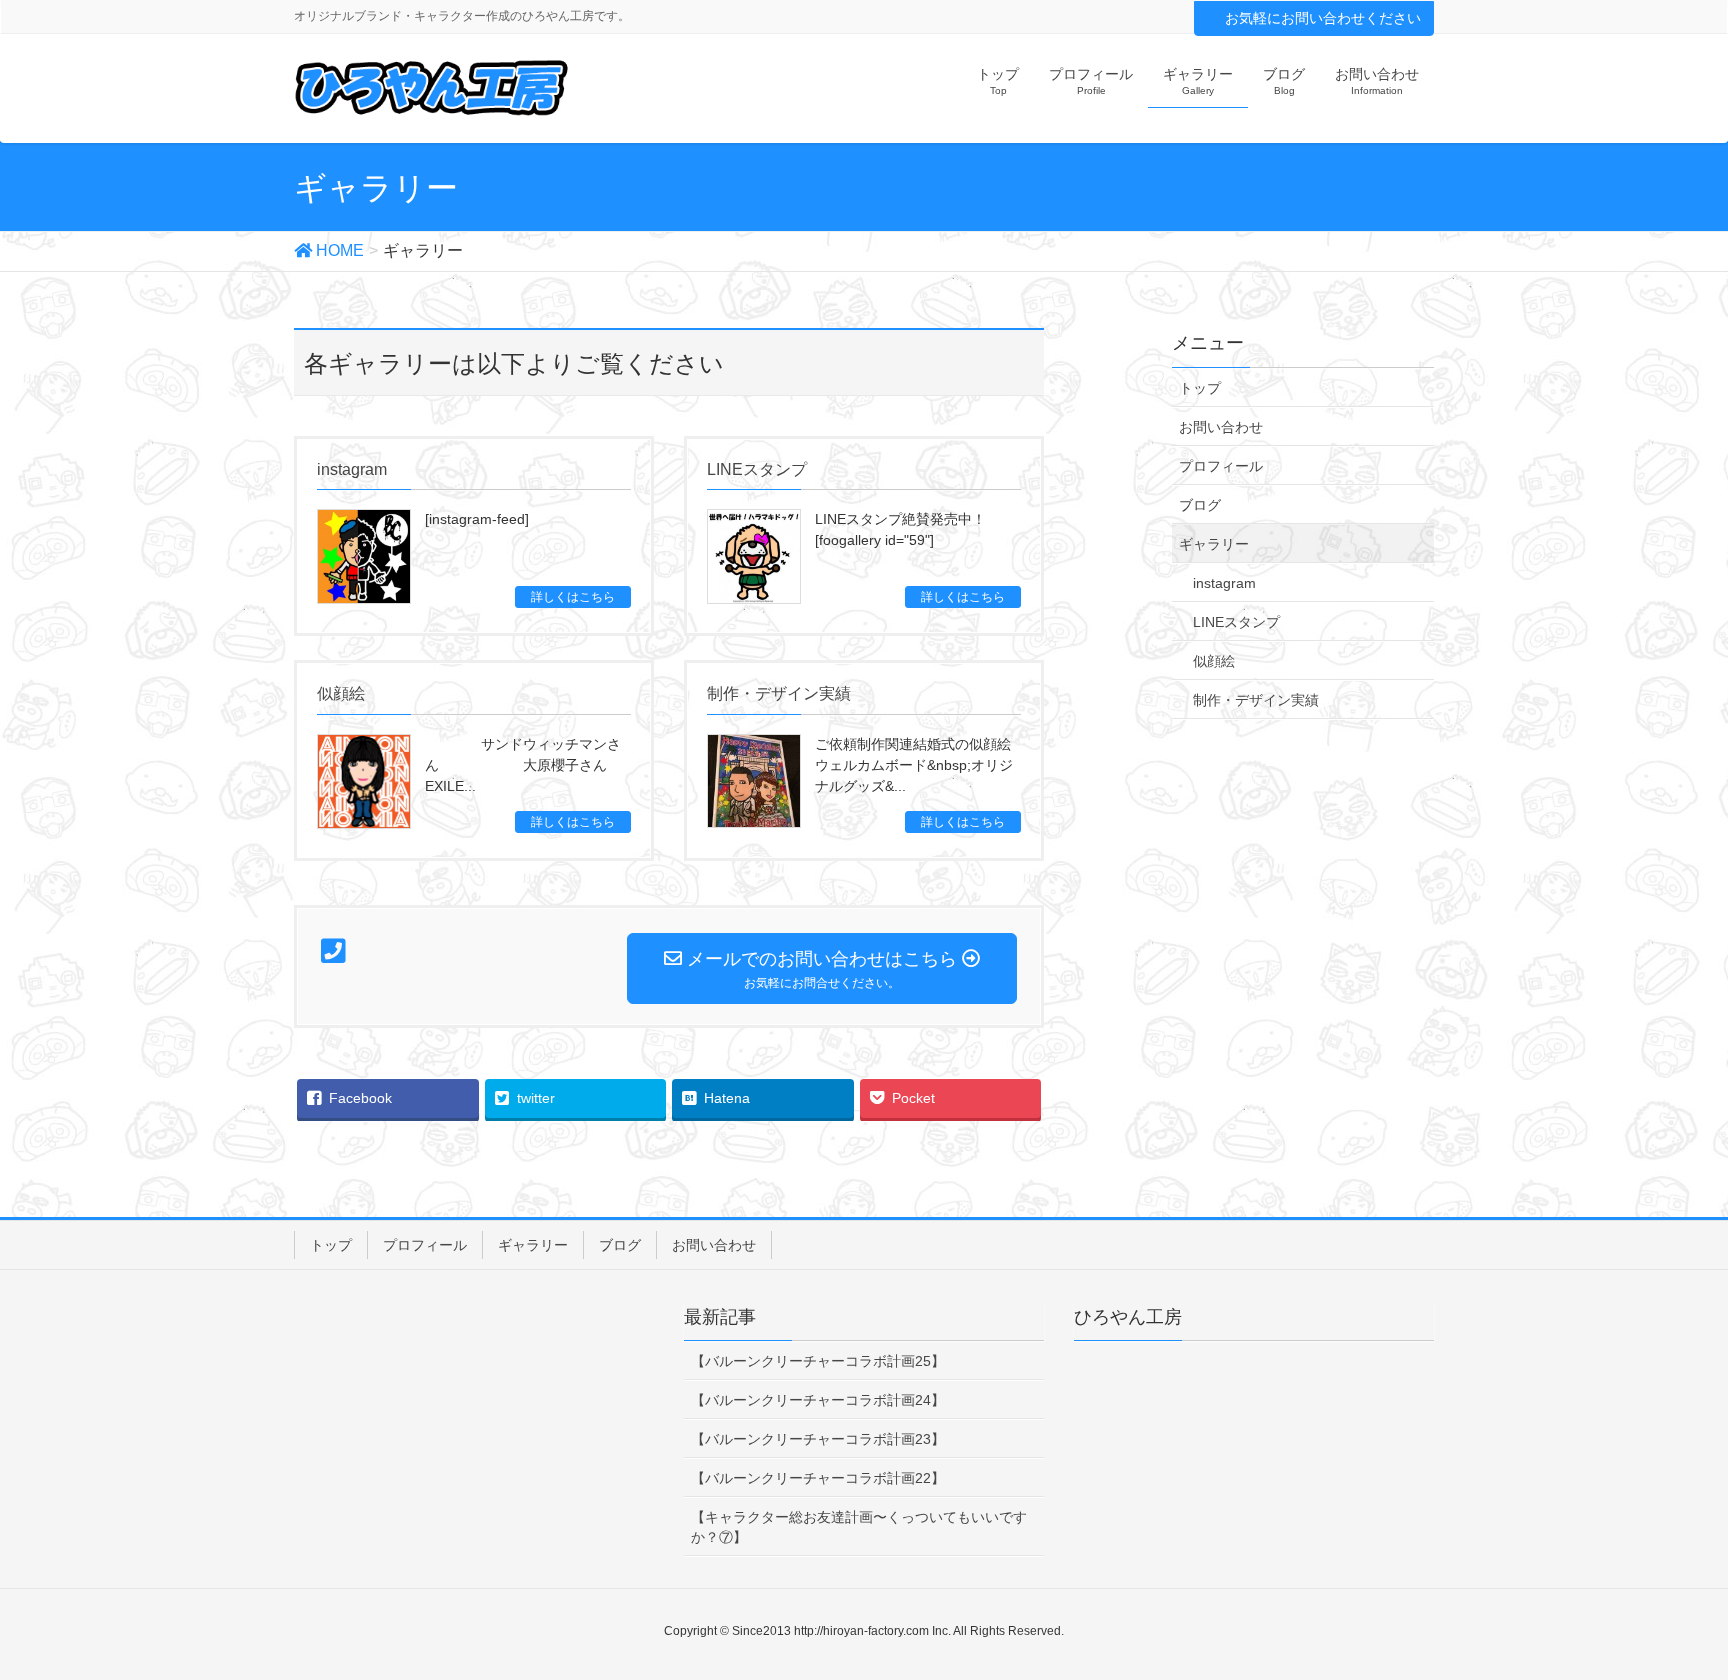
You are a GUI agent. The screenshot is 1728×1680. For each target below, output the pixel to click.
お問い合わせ (1221, 427)
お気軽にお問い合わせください (1323, 18)
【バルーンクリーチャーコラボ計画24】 (818, 1400)
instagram (1224, 583)
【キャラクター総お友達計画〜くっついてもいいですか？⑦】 (859, 1527)
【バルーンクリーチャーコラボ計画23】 (818, 1439)
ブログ (1200, 505)
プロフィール (1221, 466)
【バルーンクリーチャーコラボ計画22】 (818, 1478)
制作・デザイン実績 (1256, 700)
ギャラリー (1214, 544)
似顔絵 (1214, 661)
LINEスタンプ (1236, 622)
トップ (1200, 388)
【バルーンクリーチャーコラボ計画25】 (818, 1361)
